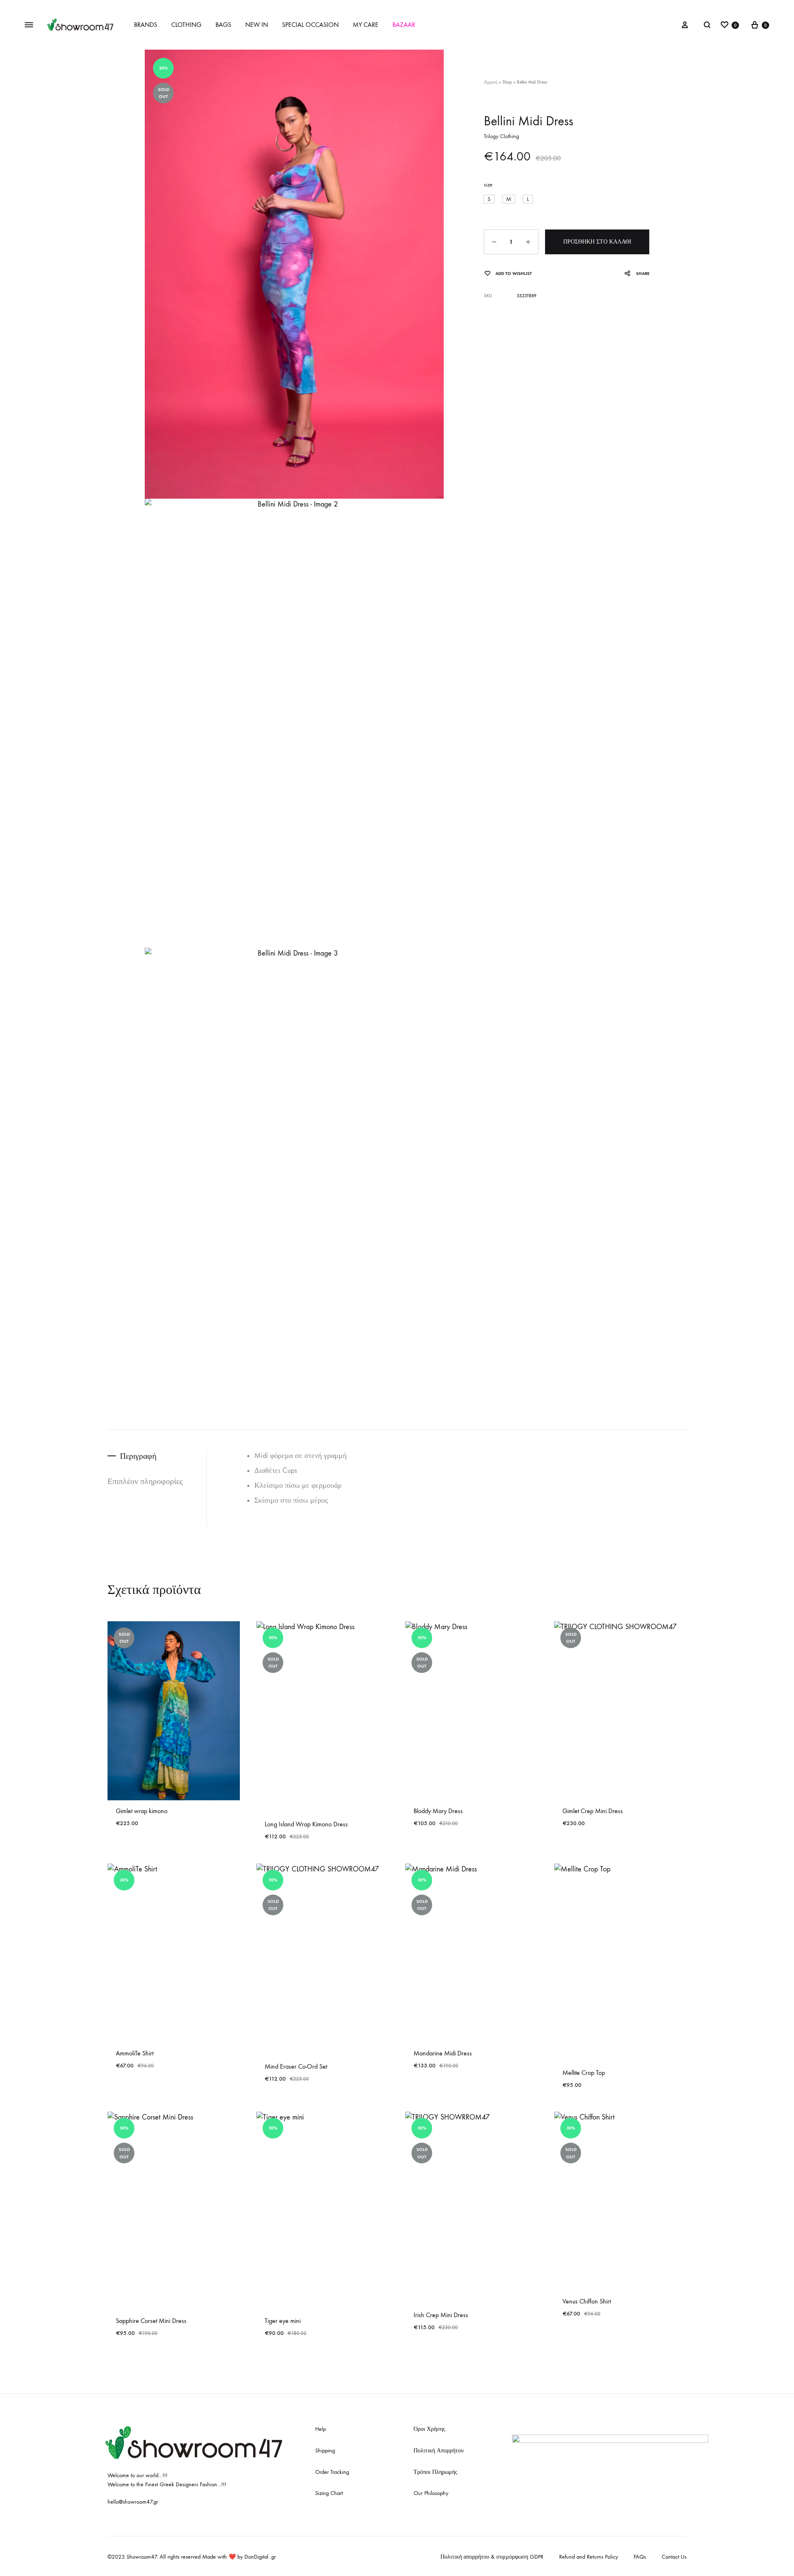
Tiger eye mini (283, 2321)
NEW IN (257, 25)
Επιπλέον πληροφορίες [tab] (145, 1481)
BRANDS (146, 25)
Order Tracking (332, 2472)
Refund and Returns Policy (588, 2557)
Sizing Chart (329, 2493)
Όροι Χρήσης (429, 2429)
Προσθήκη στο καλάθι (597, 242)
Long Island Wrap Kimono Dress (306, 1824)
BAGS (223, 25)
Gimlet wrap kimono (142, 1811)
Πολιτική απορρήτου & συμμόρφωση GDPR (492, 2557)
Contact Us (674, 2557)
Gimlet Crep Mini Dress (593, 1811)
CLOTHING (186, 25)
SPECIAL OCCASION (310, 25)
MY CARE (366, 25)
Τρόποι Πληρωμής (435, 2472)
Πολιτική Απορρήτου (439, 2451)
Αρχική (491, 82)
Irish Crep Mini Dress (441, 2315)
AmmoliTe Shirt (135, 2053)
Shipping (325, 2451)
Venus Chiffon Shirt (587, 2301)
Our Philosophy (431, 2493)
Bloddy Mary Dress (438, 1811)
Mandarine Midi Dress (443, 2053)
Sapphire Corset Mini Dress (151, 2321)
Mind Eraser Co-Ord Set (296, 2066)
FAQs (640, 2557)
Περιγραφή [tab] (138, 1456)
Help (320, 2429)
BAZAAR (404, 25)
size (488, 185)
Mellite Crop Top (584, 2073)
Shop (507, 82)
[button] (489, 199)
